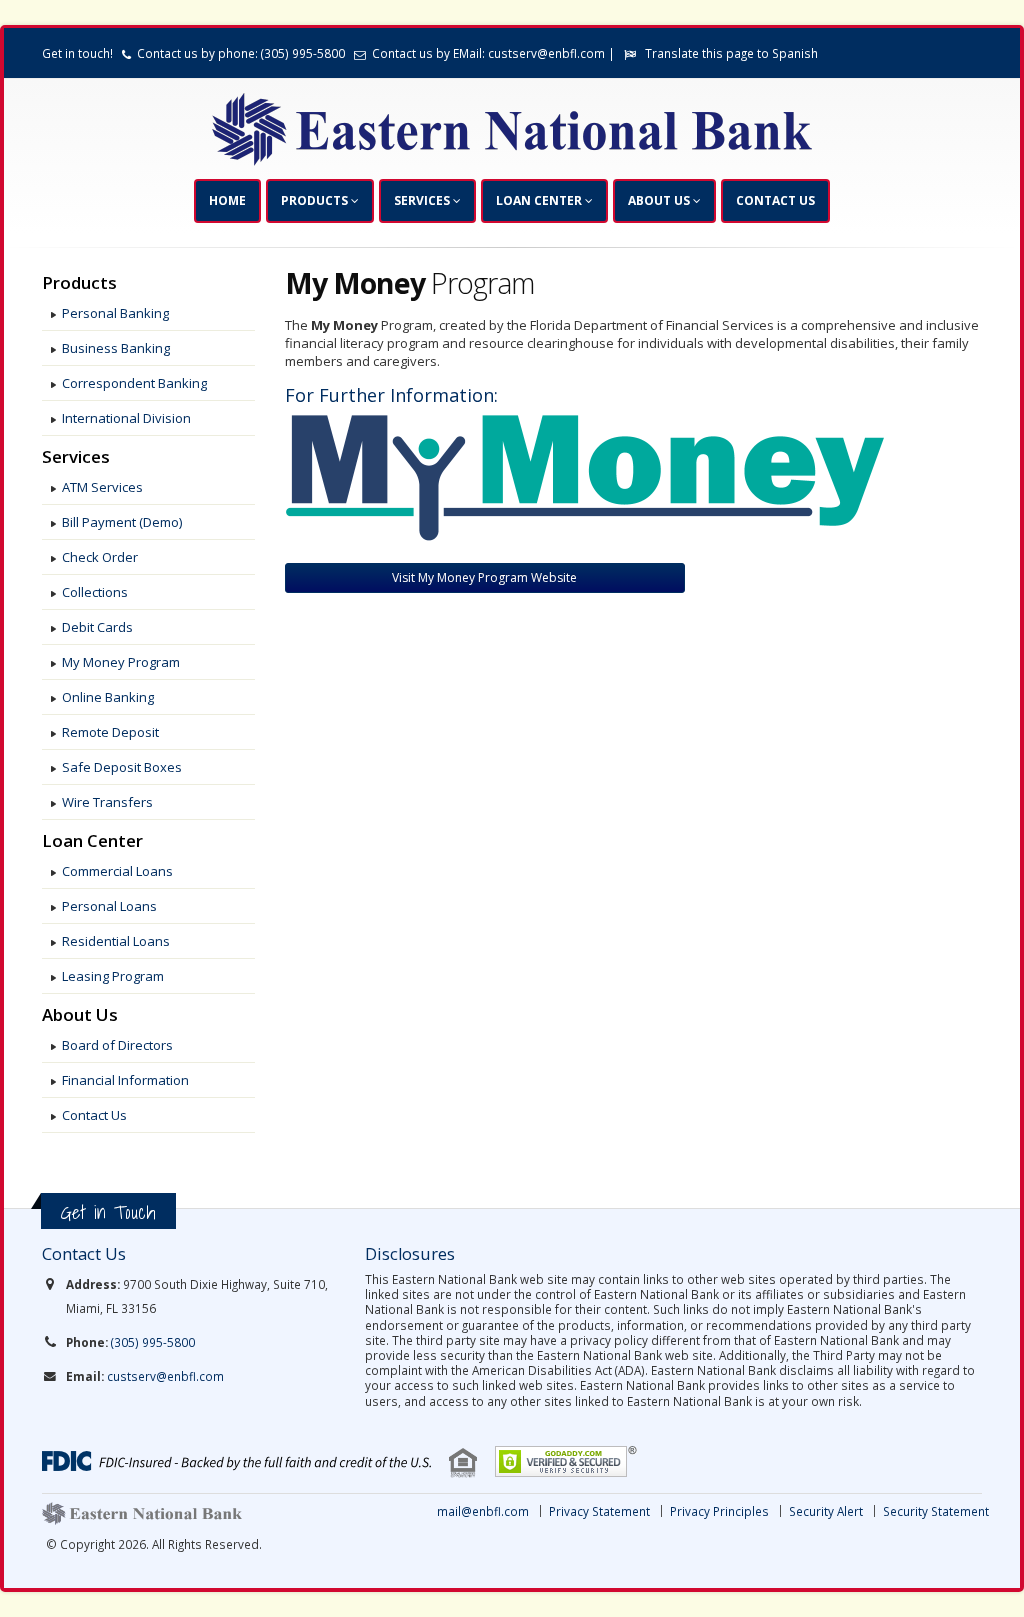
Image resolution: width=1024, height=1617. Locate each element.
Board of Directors (117, 1045)
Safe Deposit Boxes (122, 767)
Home (227, 200)
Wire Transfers (107, 802)
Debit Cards (97, 627)
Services (423, 200)
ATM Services (102, 487)
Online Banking (108, 697)
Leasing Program (113, 976)
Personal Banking (115, 313)
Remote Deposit (110, 732)
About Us (660, 200)
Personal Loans (109, 906)
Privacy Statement (599, 1511)
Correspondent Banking (134, 383)
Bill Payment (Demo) (122, 522)
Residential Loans (116, 941)
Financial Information (125, 1080)
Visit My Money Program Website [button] (484, 577)
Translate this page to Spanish (731, 53)
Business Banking (116, 348)
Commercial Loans (117, 871)
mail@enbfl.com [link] (483, 1511)
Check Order (100, 557)
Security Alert (826, 1511)
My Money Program (121, 662)
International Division (126, 418)
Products (316, 200)
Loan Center (540, 200)
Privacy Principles (719, 1511)
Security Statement (936, 1511)
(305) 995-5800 (153, 1342)
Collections (95, 592)
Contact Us (775, 200)
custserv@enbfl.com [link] (165, 1376)
